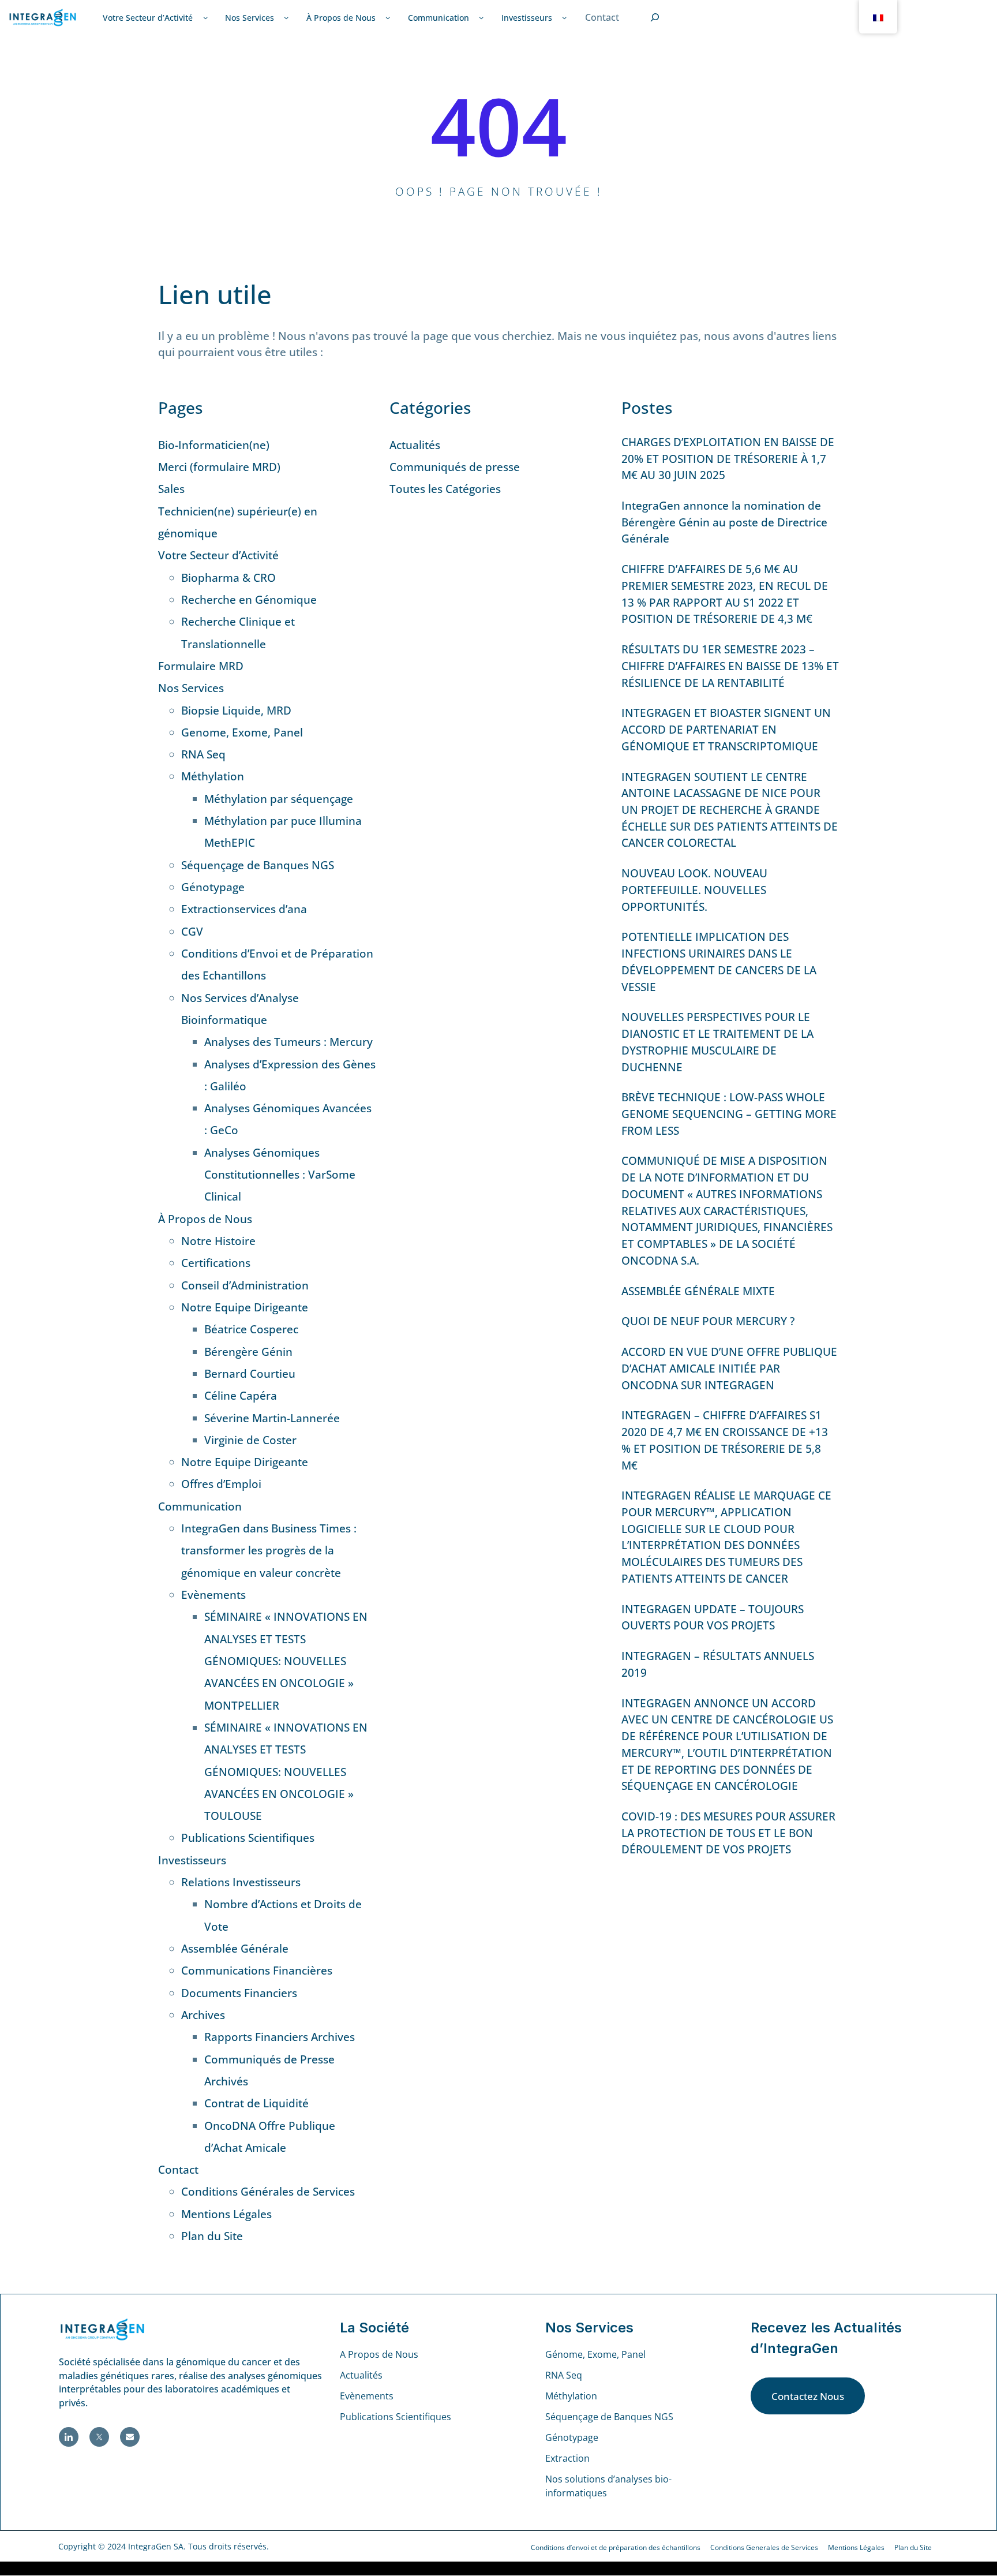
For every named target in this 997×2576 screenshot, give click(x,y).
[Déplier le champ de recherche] (655, 18)
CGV (192, 932)
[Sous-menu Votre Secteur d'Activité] (205, 17)
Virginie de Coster (250, 1440)
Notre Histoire (218, 1241)
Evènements (213, 1595)
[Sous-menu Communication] (481, 17)
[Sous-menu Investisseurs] (564, 17)
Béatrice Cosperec (251, 1329)
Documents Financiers (239, 1993)
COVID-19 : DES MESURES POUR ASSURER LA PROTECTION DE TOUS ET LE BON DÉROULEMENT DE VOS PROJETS (728, 1833)
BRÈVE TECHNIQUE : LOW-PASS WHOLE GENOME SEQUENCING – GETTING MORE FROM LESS (729, 1114)
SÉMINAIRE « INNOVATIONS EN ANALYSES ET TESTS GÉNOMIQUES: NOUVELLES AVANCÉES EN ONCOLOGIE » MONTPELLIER (286, 1661)
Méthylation (213, 776)
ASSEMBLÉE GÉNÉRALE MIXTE (698, 1291)
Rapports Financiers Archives (280, 2037)
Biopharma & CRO (228, 578)
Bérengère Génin (248, 1352)
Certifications (216, 1263)
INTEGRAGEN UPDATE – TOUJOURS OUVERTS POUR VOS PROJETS (713, 1618)
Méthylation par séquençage (279, 799)
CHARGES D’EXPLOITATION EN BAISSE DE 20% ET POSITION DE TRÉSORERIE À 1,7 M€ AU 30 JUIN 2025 (728, 459)
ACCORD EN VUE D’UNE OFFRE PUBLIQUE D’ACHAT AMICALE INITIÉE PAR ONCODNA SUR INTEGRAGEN (729, 1368)
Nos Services (191, 688)
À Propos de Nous (205, 1219)
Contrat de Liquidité (256, 2103)
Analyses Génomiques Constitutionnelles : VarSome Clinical (280, 1175)
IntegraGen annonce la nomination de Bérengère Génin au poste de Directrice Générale (724, 522)
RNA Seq (203, 754)
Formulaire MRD (201, 666)
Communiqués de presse (455, 467)
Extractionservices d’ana (244, 909)
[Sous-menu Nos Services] (286, 17)
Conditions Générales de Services (268, 2192)
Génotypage (213, 887)
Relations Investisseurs (241, 1882)
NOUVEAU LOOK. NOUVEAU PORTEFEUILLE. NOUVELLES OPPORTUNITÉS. (694, 890)
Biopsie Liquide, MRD (236, 711)
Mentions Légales (226, 2214)
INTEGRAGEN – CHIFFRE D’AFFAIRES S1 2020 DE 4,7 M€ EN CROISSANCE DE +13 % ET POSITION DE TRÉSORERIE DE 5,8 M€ (725, 1440)
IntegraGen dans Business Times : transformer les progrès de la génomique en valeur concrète (269, 1551)
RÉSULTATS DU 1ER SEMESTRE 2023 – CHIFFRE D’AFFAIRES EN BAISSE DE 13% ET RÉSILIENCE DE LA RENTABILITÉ (730, 666)
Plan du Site (212, 2236)
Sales (171, 489)
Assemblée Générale (235, 1949)
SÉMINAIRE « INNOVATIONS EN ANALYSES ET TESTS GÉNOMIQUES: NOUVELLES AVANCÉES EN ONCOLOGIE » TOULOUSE (286, 1772)
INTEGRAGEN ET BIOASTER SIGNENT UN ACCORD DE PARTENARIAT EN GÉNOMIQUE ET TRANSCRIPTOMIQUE (726, 729)
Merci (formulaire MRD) (219, 467)
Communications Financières (257, 1971)
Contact (178, 2170)
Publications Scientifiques (248, 1838)
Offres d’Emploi (221, 1484)
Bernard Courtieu (250, 1374)
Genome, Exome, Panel (242, 732)
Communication (200, 1506)
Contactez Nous (808, 2396)
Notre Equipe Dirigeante (245, 1307)
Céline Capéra (241, 1396)
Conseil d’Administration (245, 1285)
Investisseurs (192, 1860)
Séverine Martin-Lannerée (272, 1418)
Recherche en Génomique (249, 600)
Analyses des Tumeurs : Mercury (288, 1042)
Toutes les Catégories (445, 489)
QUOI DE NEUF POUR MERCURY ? (708, 1321)
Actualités (415, 445)
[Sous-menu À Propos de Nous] (388, 17)
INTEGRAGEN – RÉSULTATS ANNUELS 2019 (718, 1664)
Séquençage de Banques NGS (258, 865)
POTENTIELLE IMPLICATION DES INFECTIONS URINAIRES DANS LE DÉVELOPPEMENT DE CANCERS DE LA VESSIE (719, 962)
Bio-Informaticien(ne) (214, 445)
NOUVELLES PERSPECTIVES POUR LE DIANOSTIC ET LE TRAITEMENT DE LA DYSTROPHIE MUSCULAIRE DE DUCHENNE (717, 1042)
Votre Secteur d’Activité (218, 555)
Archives (203, 2015)
